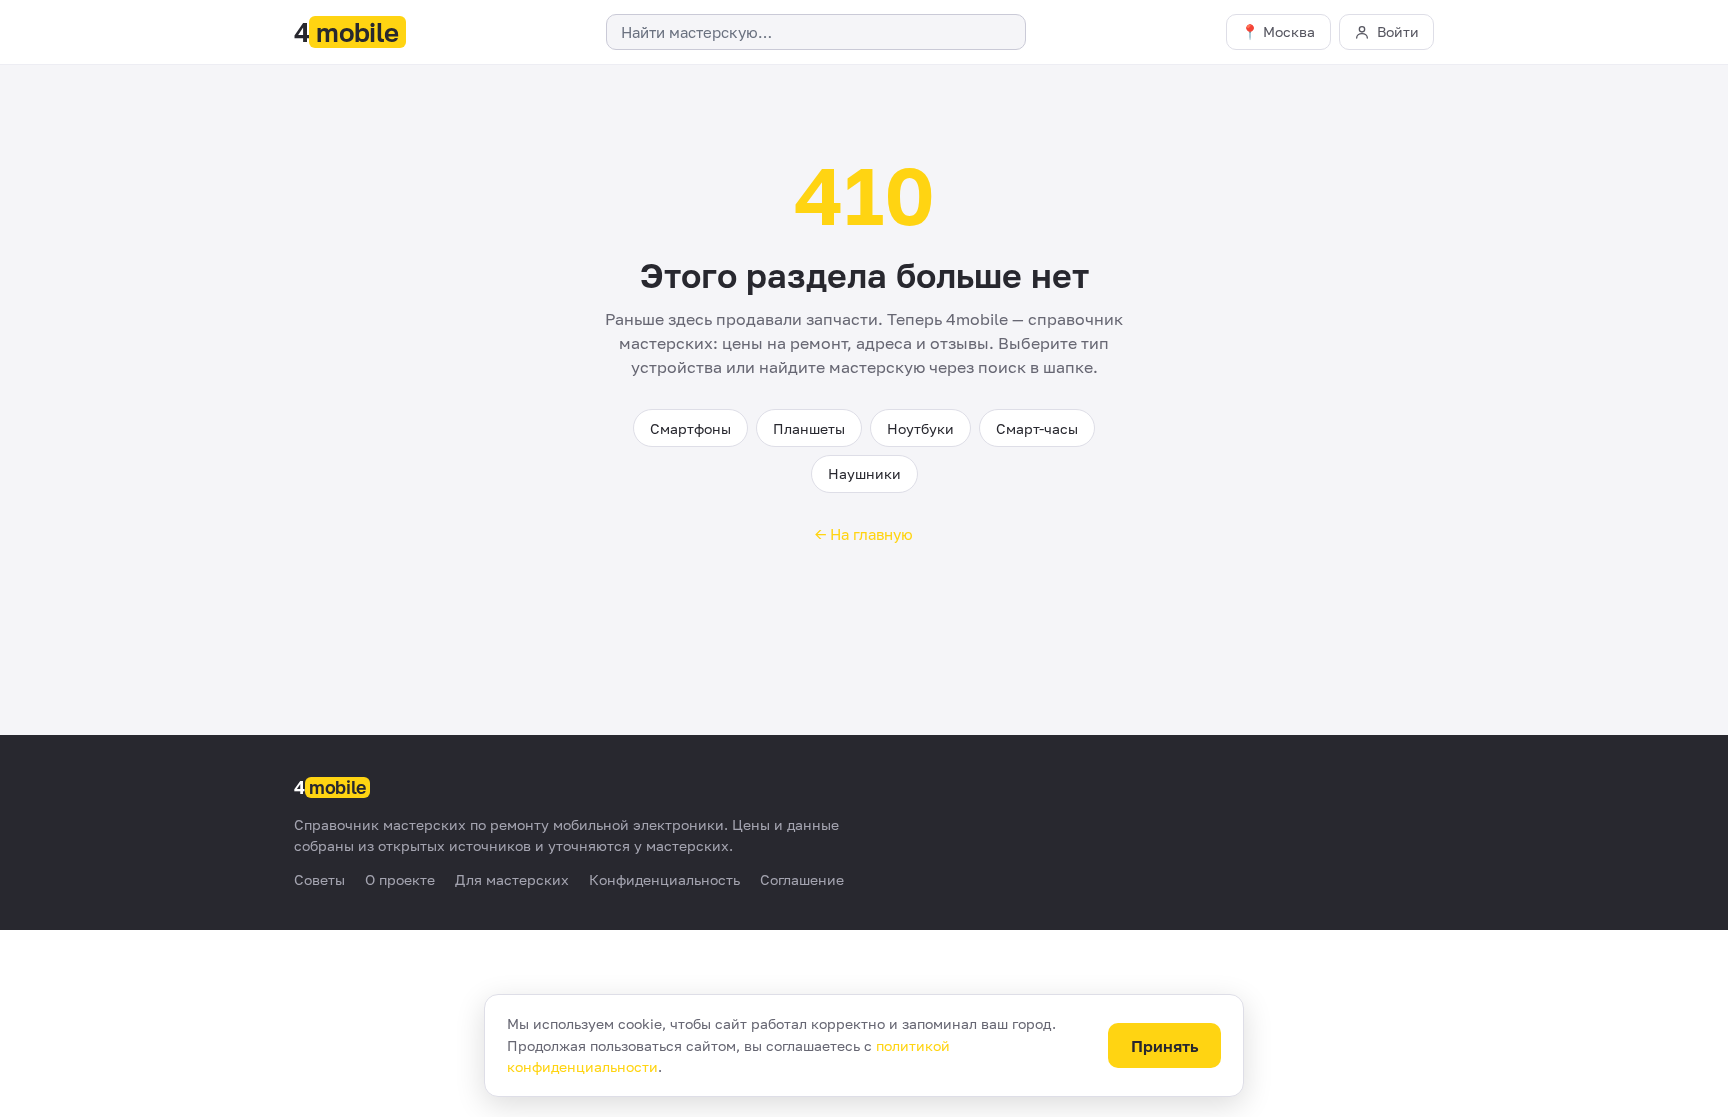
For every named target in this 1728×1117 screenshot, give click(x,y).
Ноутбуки (920, 428)
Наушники (864, 473)
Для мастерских (512, 879)
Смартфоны (690, 428)
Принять (1165, 1046)
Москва (1289, 31)
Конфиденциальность (664, 879)
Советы (319, 879)
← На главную (864, 534)
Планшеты (809, 428)
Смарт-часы (1037, 428)
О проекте (400, 879)
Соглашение (802, 879)
